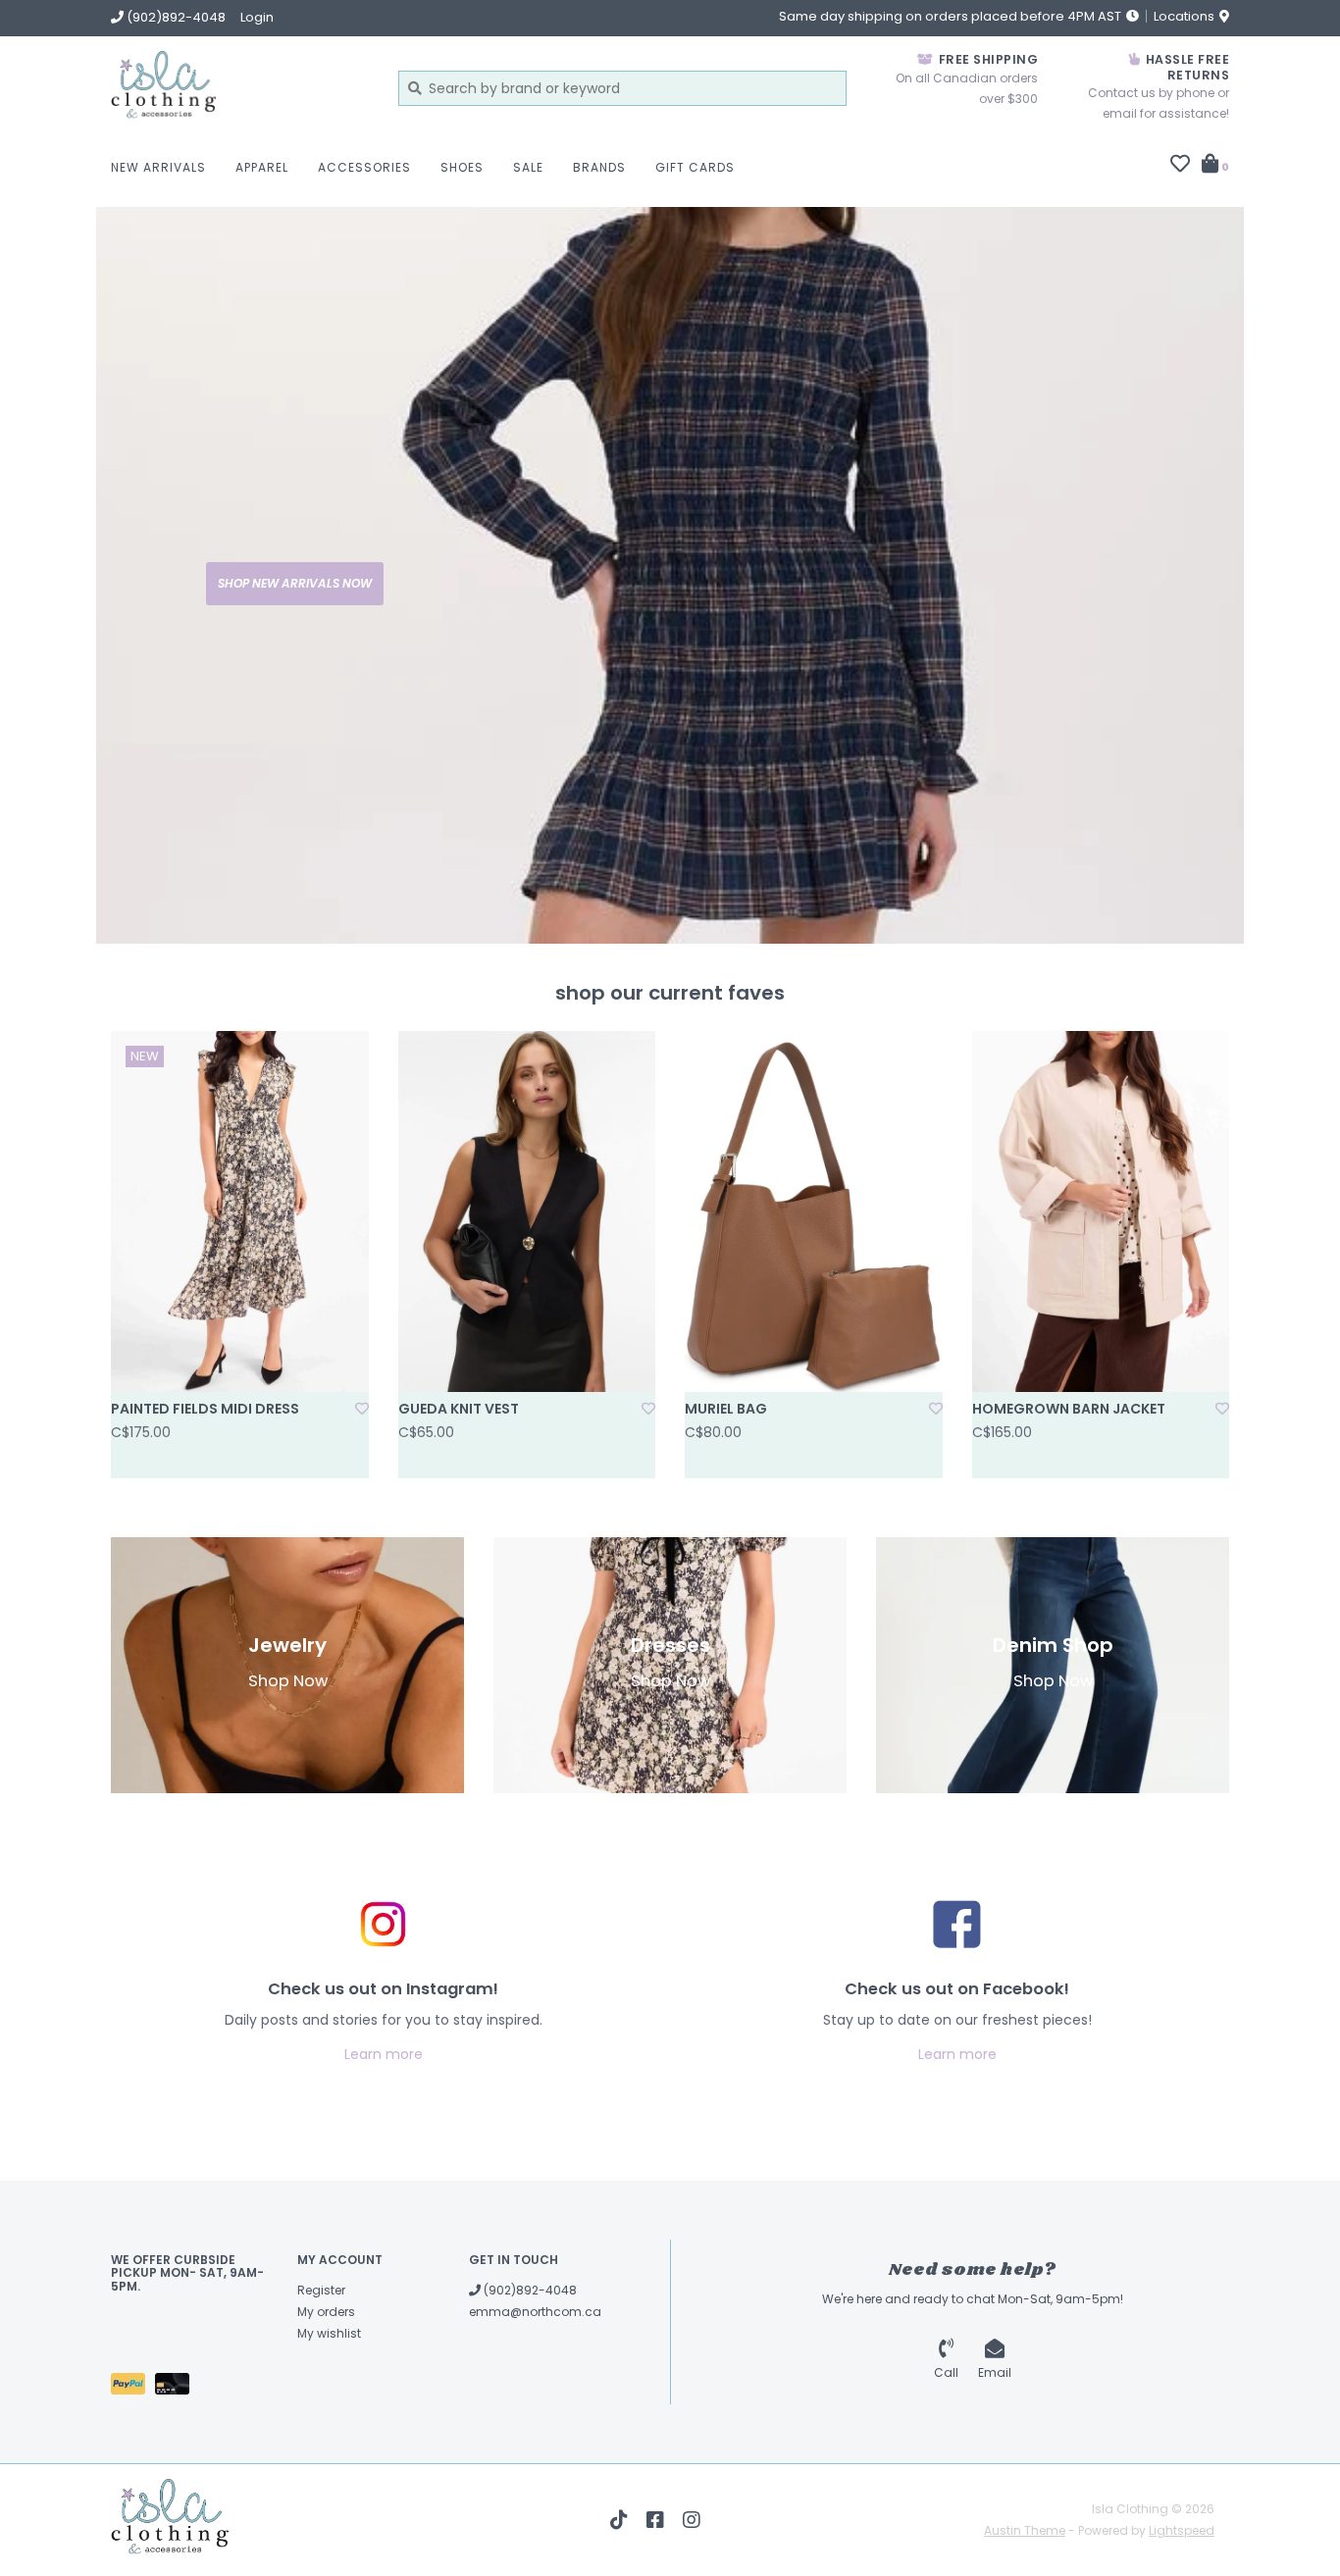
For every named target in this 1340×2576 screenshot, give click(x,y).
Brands (599, 167)
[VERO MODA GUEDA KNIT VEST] (527, 1211)
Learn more (384, 2054)
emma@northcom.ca (535, 2312)
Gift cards (695, 167)
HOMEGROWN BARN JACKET (1069, 1409)
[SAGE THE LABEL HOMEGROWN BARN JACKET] (1101, 1211)
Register (321, 2290)
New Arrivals (158, 167)
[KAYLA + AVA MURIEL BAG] (814, 1211)
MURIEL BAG (726, 1409)
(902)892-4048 (529, 2290)
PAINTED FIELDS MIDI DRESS (205, 1409)
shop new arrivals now (295, 583)
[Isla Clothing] (240, 88)
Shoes (462, 167)
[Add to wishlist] (362, 1409)
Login (257, 17)
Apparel (262, 167)
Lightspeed (1182, 2530)
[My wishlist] (1180, 166)
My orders (326, 2312)
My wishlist (329, 2333)
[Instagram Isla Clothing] (692, 2520)
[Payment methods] (133, 2387)
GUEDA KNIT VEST (459, 1409)
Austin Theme (1025, 2530)
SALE (528, 167)
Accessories (364, 167)
